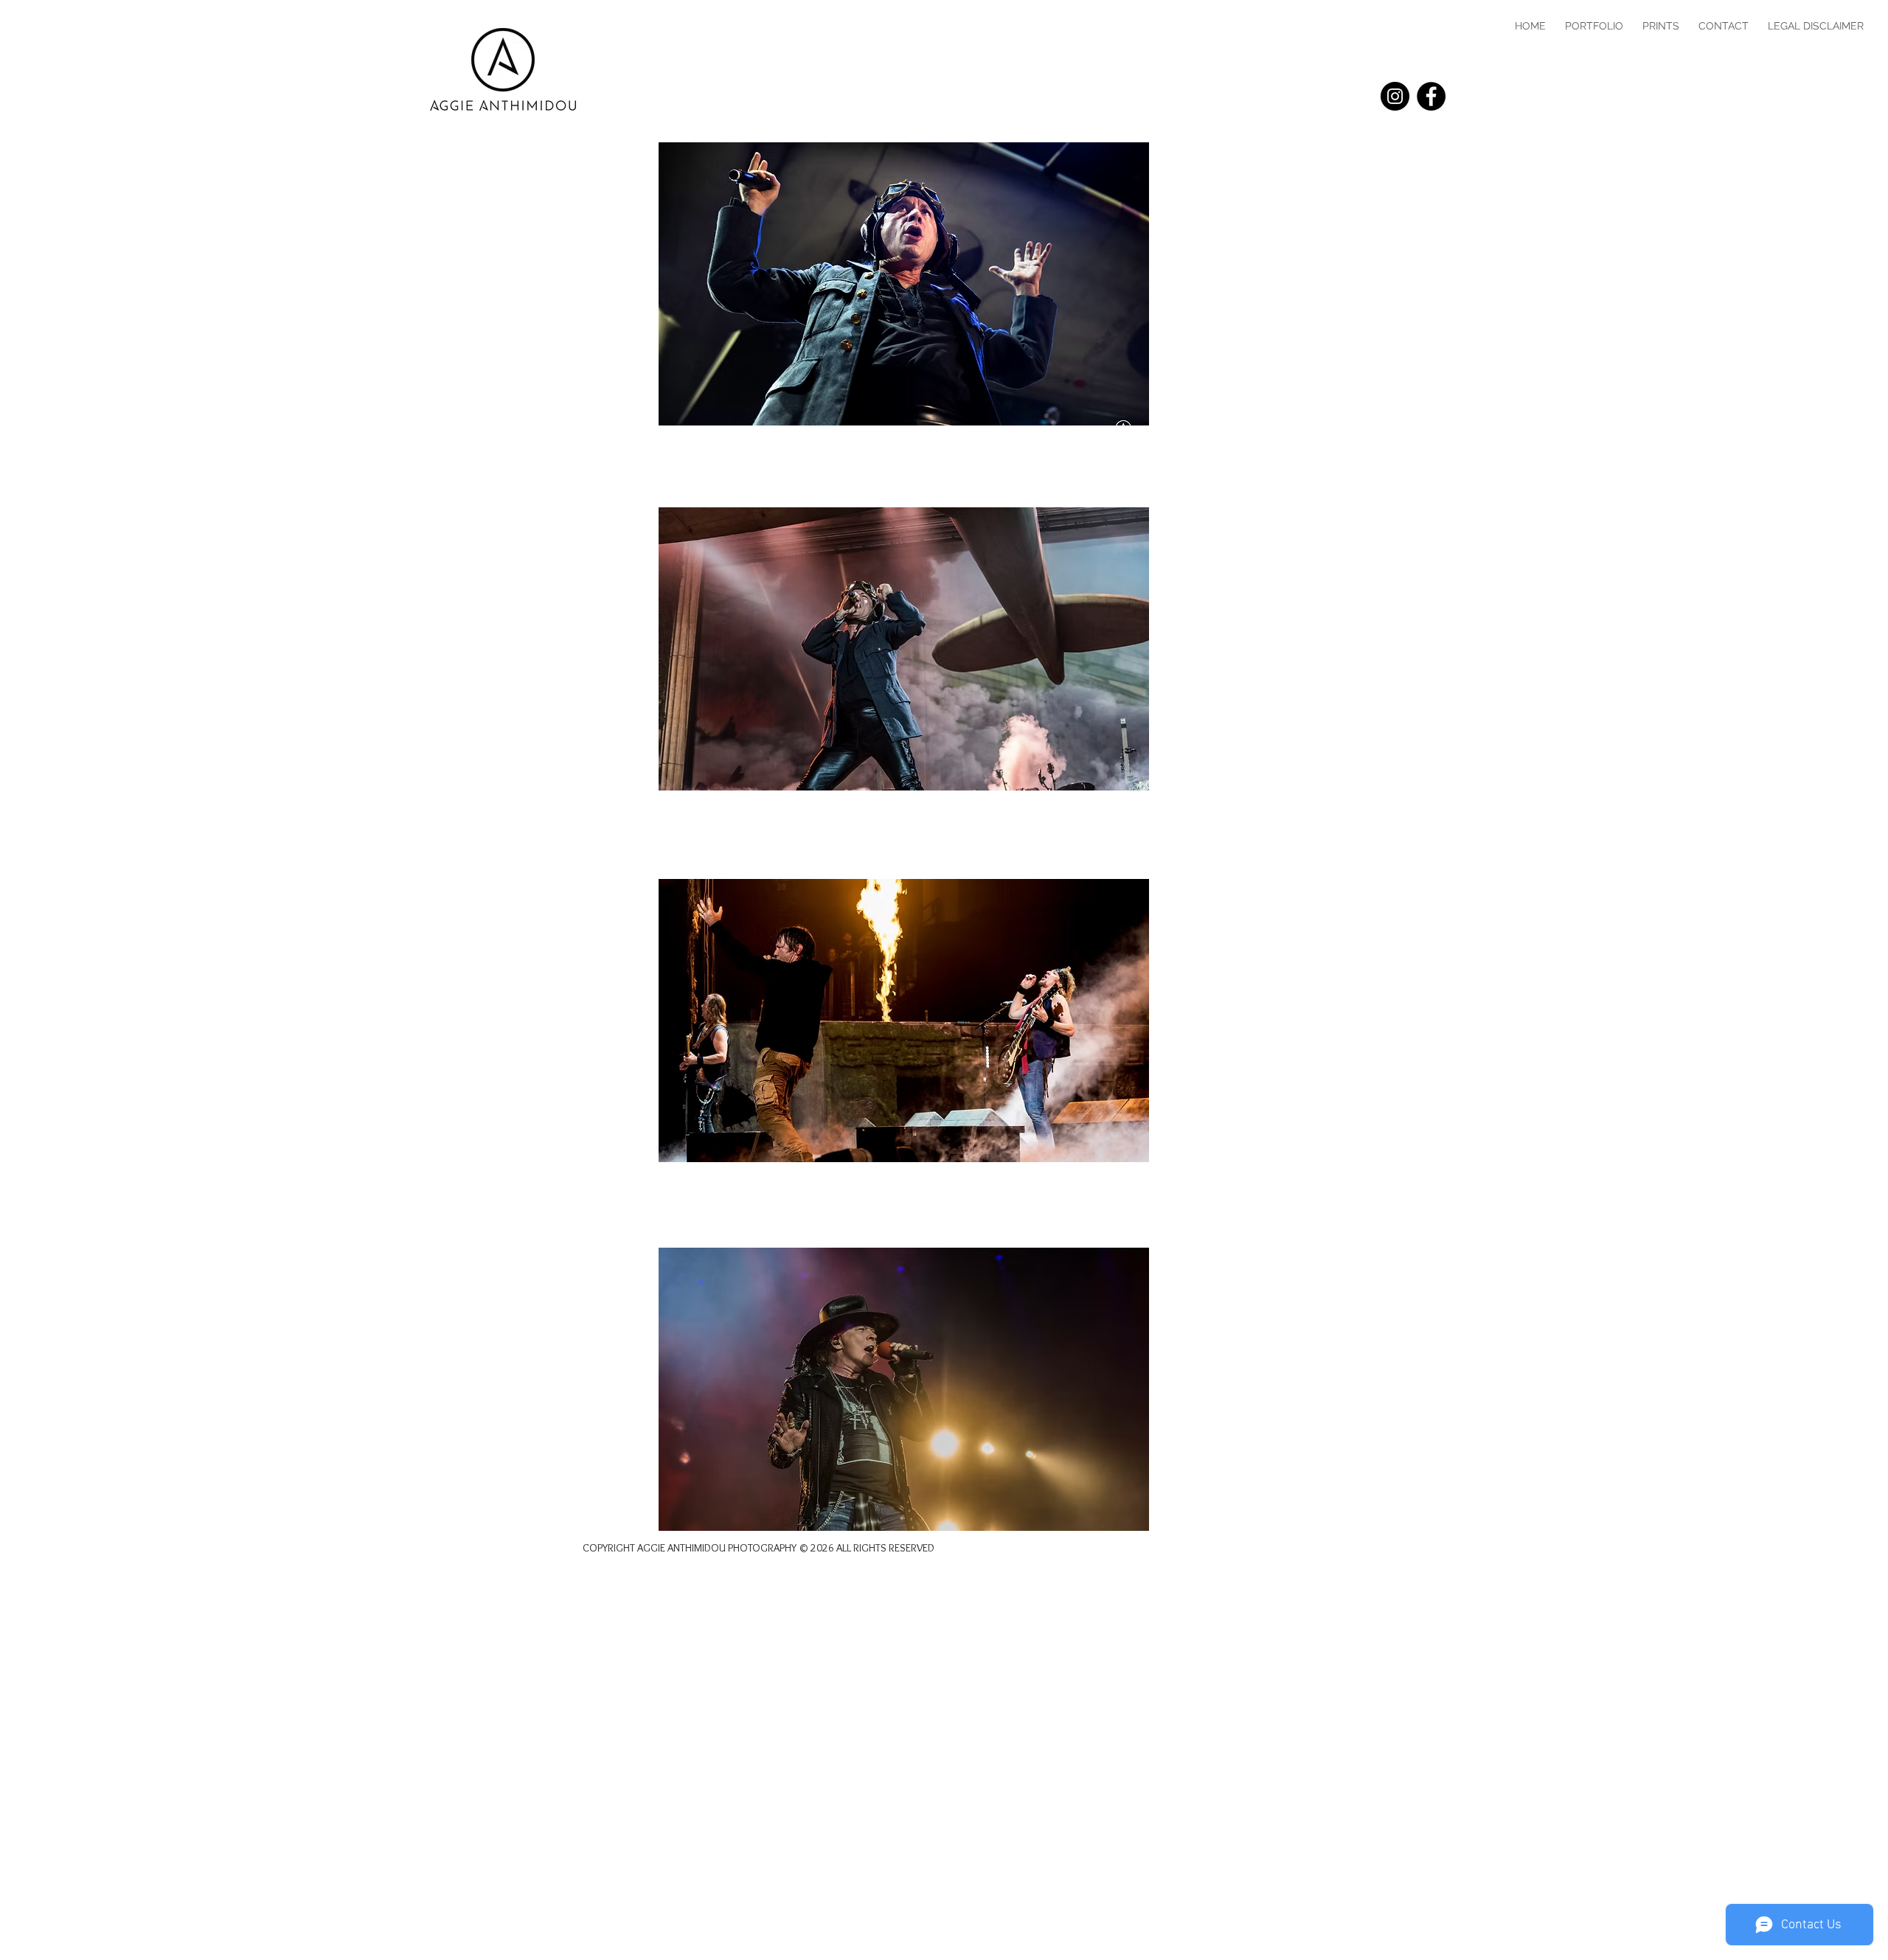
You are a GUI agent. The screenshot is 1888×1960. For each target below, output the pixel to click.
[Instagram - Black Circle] (1395, 96)
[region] (904, 284)
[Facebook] (1431, 96)
